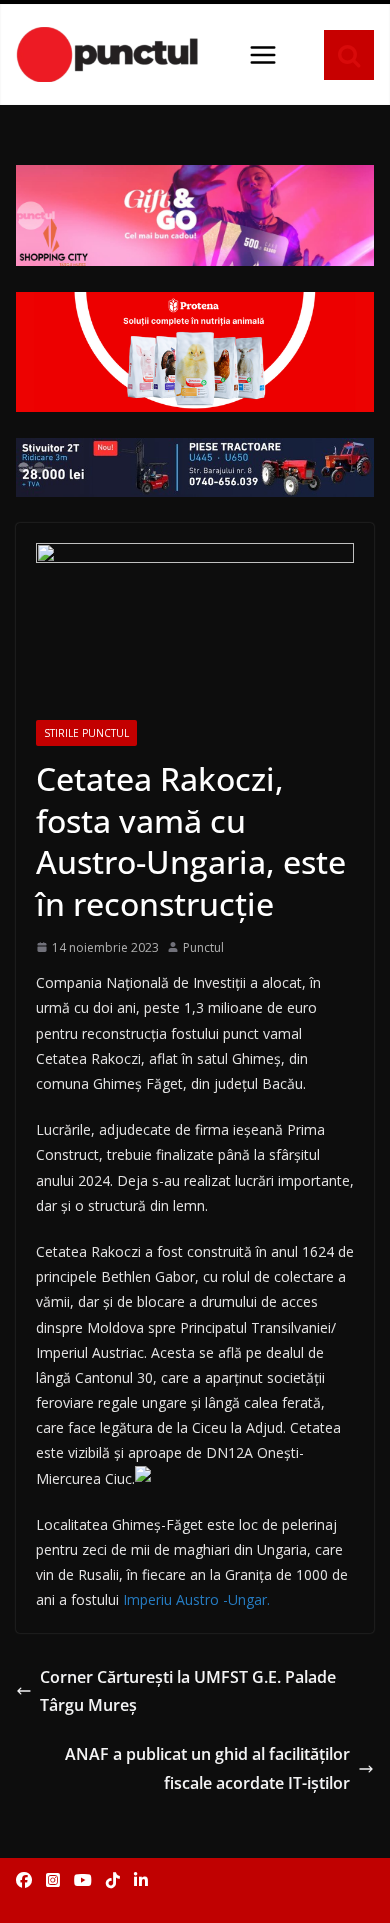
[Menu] (263, 55)
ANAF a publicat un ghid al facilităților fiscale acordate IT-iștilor (207, 1768)
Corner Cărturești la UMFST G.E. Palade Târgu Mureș (188, 1691)
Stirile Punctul (86, 733)
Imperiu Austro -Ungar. (196, 1599)
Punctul (203, 947)
